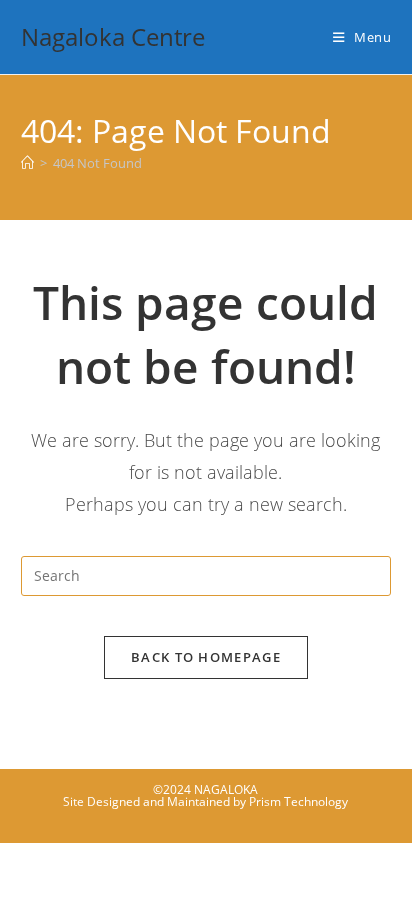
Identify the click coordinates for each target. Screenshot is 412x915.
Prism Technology (298, 801)
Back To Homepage (206, 657)
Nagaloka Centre (113, 36)
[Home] (27, 163)
